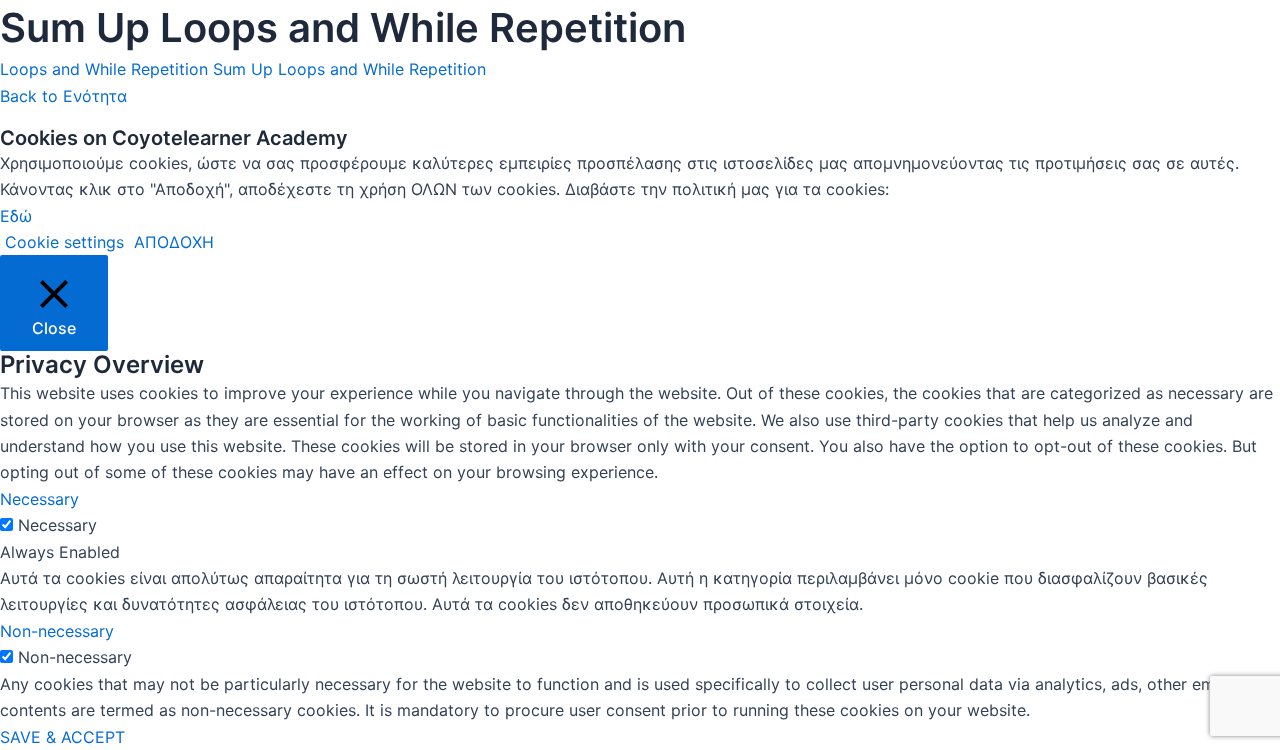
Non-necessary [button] (57, 631)
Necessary (57, 525)
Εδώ (16, 216)
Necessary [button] (39, 499)
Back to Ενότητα (63, 96)
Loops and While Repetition (104, 69)
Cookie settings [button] (64, 242)
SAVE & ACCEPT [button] (62, 737)
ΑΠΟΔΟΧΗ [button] (174, 242)
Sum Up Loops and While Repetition (349, 69)
